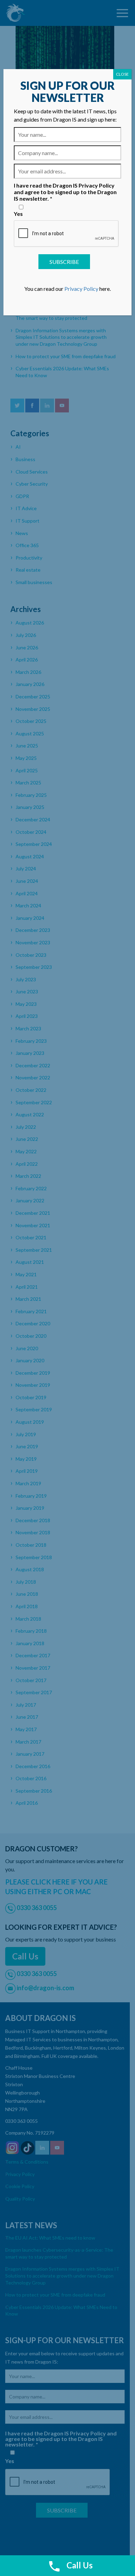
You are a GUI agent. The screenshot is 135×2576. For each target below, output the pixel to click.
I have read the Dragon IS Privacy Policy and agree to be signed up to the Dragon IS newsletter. (65, 192)
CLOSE (122, 74)
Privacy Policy (81, 289)
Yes (18, 214)
